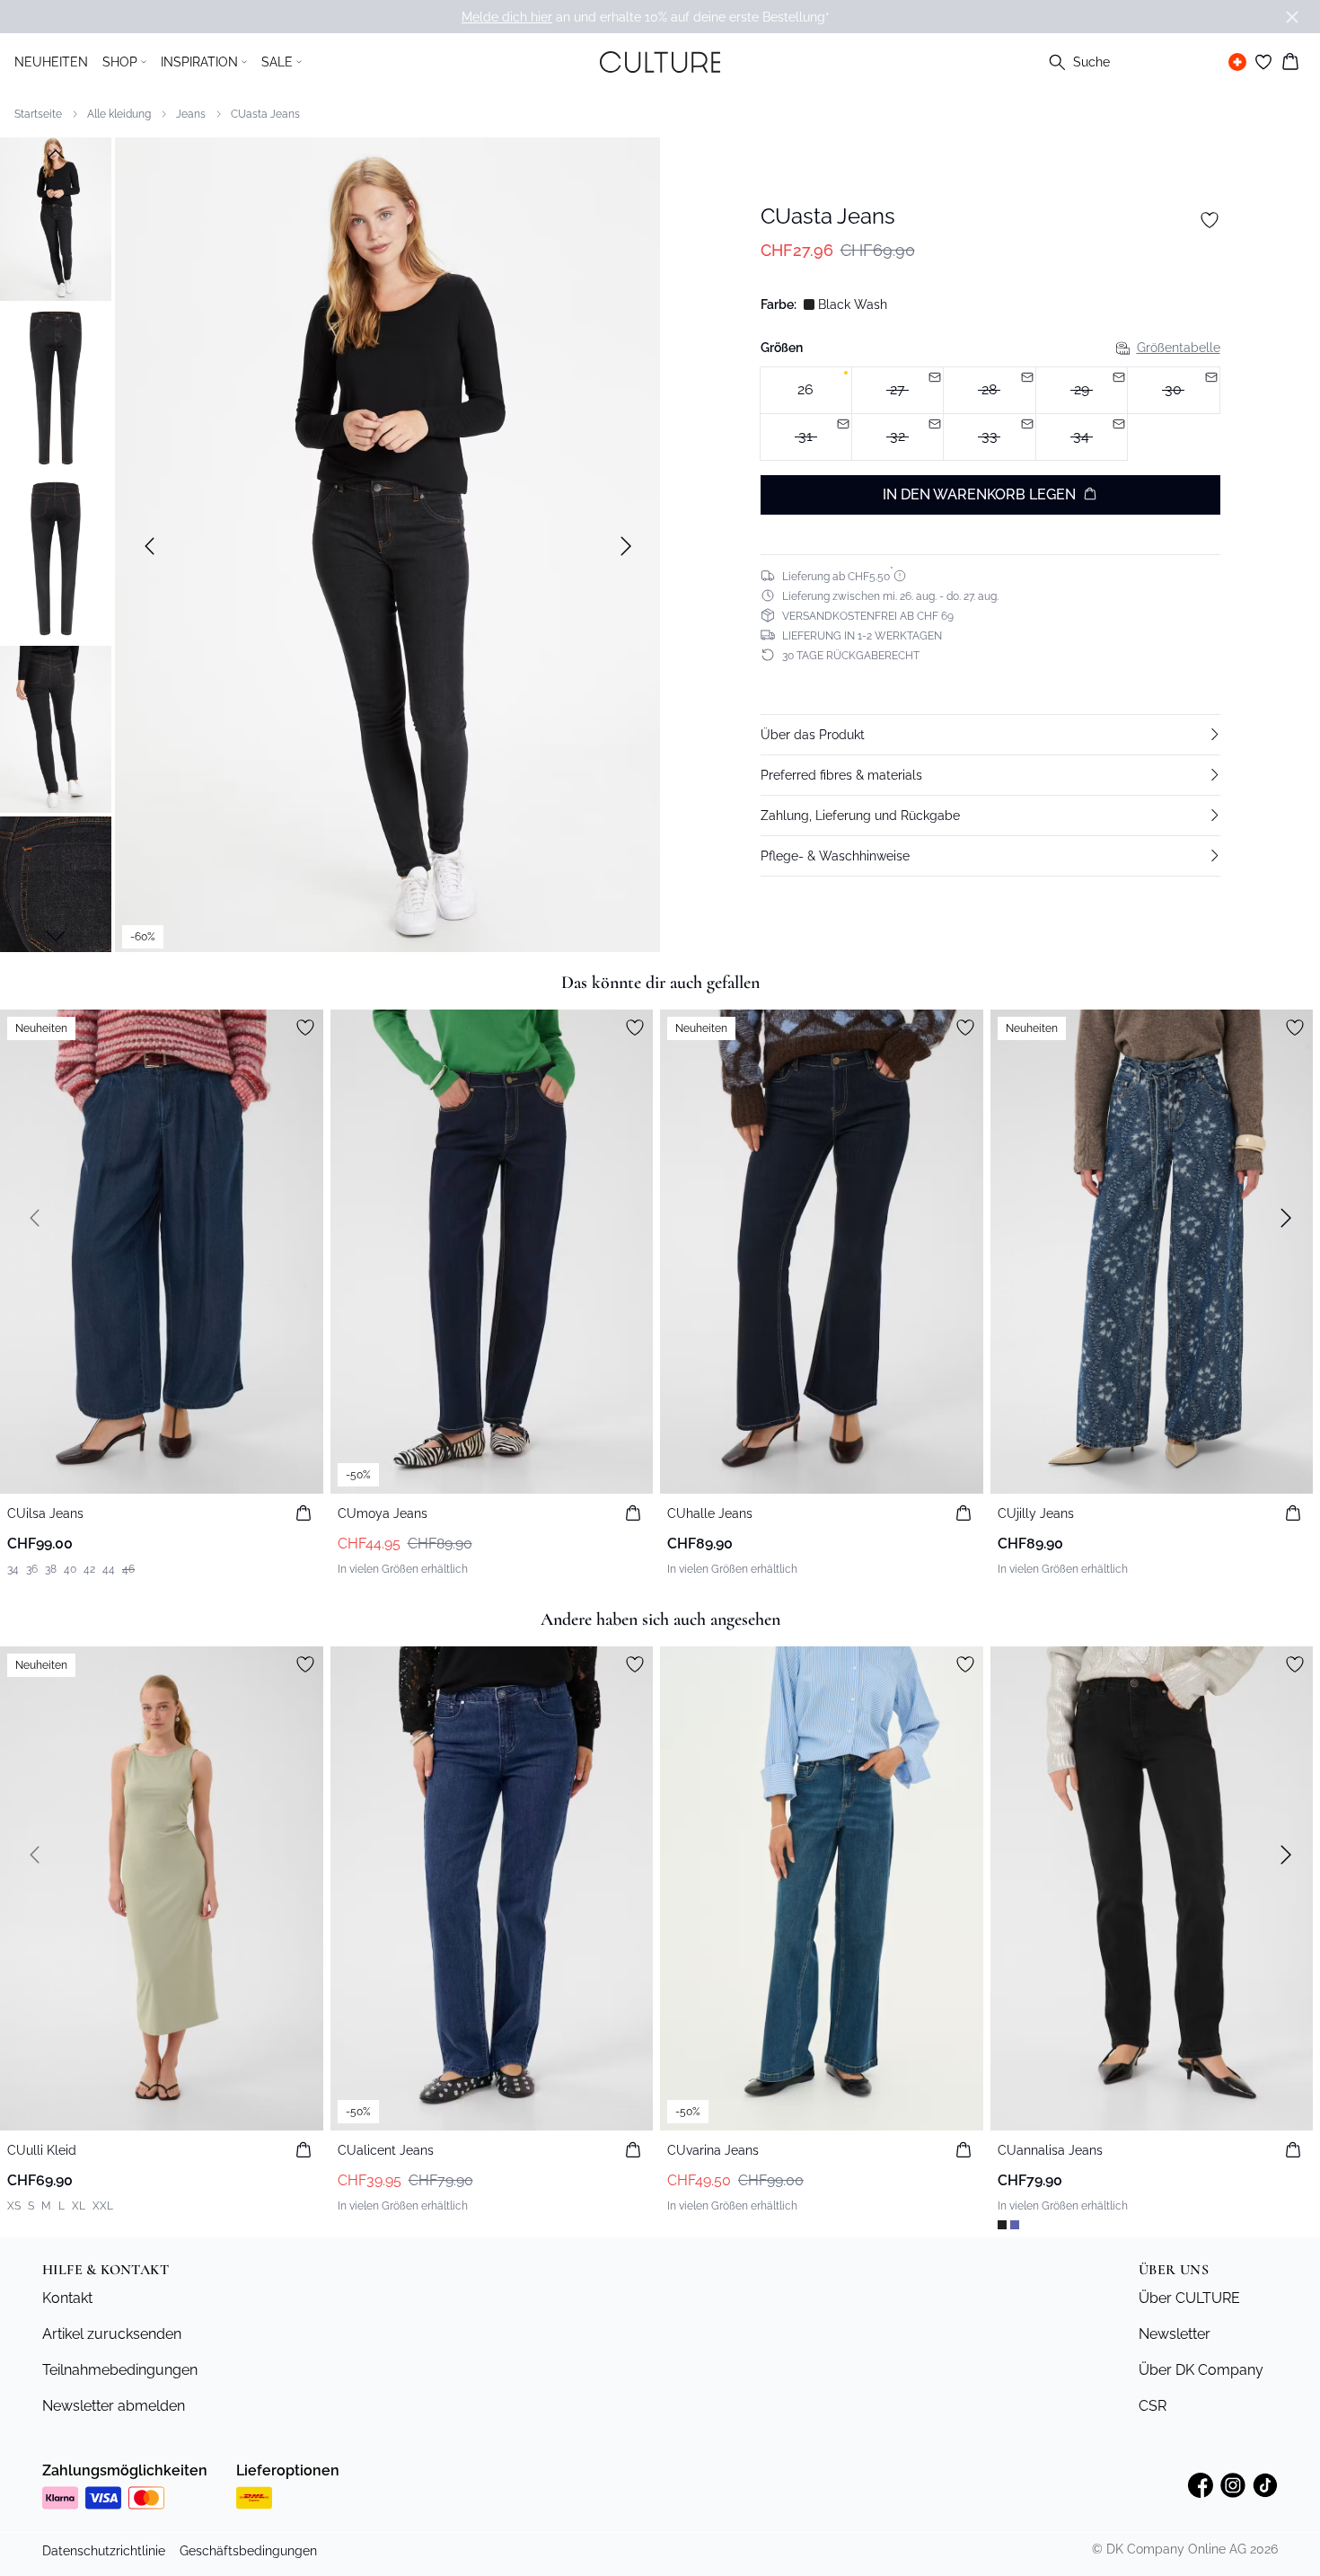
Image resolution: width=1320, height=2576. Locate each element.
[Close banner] (1292, 17)
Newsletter (1175, 2334)
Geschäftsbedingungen (248, 2551)
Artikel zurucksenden (112, 2334)
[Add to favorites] (1210, 220)
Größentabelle (1179, 348)
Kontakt (67, 2298)
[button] (990, 734)
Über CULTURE (1189, 2298)
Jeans (191, 114)
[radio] (806, 390)
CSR (1153, 2406)
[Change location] (1237, 62)
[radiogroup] (990, 414)
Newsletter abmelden (114, 2406)
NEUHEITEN (51, 62)
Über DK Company (1201, 2370)
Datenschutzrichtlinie (104, 2551)
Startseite (38, 114)
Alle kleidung (119, 114)
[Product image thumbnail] (56, 217)
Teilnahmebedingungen (120, 2370)
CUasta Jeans (265, 114)
